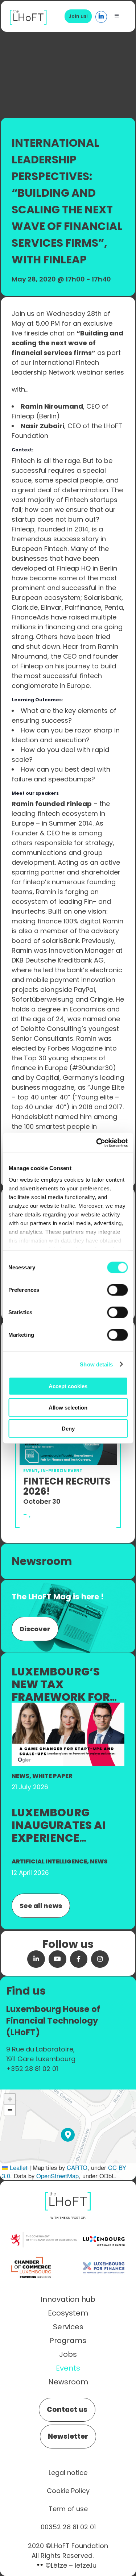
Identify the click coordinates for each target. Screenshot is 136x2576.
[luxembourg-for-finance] (104, 2257)
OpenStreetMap (57, 2176)
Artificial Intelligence (49, 1861)
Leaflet (18, 2167)
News (20, 1776)
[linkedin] (36, 1959)
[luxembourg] (104, 2230)
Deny (68, 1429)
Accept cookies (68, 1386)
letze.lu (86, 2565)
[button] (68, 2135)
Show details (96, 1364)
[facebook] (79, 1959)
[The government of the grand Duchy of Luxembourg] (44, 2236)
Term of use (68, 2509)
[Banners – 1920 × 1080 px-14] (68, 1706)
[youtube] (57, 1959)
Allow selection (68, 1407)
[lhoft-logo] (28, 14)
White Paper (52, 1776)
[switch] (117, 1290)
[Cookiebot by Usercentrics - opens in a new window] (97, 1143)
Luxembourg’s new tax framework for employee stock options (61, 1697)
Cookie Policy (68, 2491)
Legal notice (68, 2473)
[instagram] (100, 1959)
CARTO (77, 2167)
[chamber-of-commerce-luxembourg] (32, 2257)
